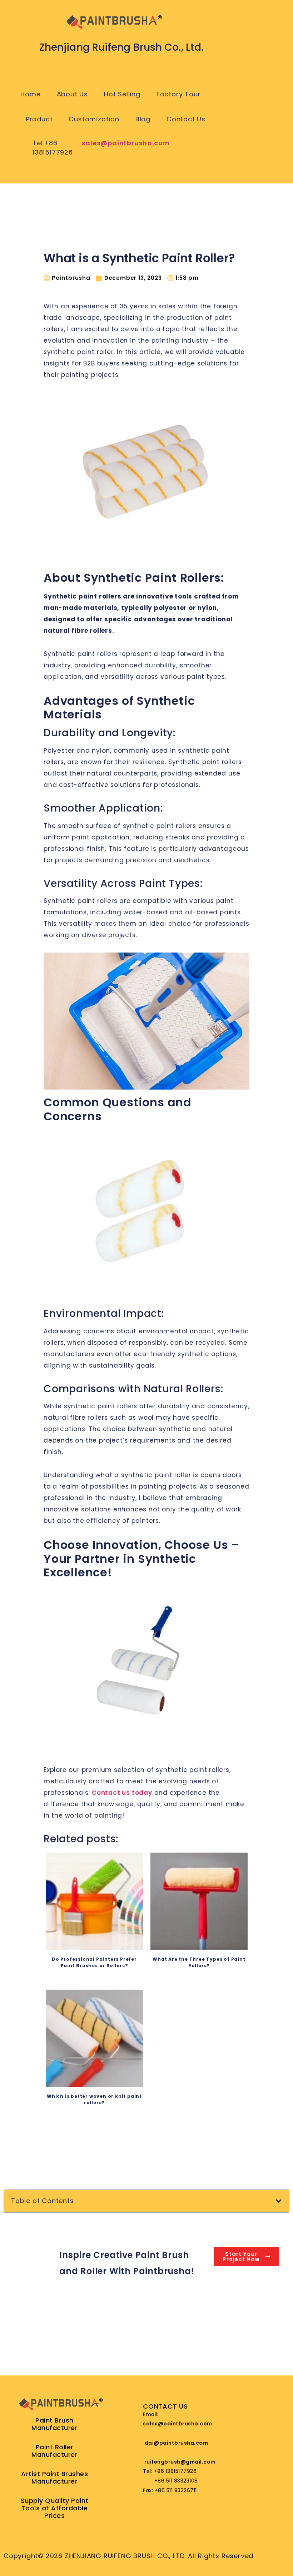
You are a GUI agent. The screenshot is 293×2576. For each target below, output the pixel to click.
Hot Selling (122, 94)
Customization (94, 119)
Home (30, 94)
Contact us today (122, 1793)
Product (39, 119)
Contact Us (186, 119)
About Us (72, 94)
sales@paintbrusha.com (126, 143)
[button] (279, 2201)
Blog (143, 119)
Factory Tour (179, 94)
